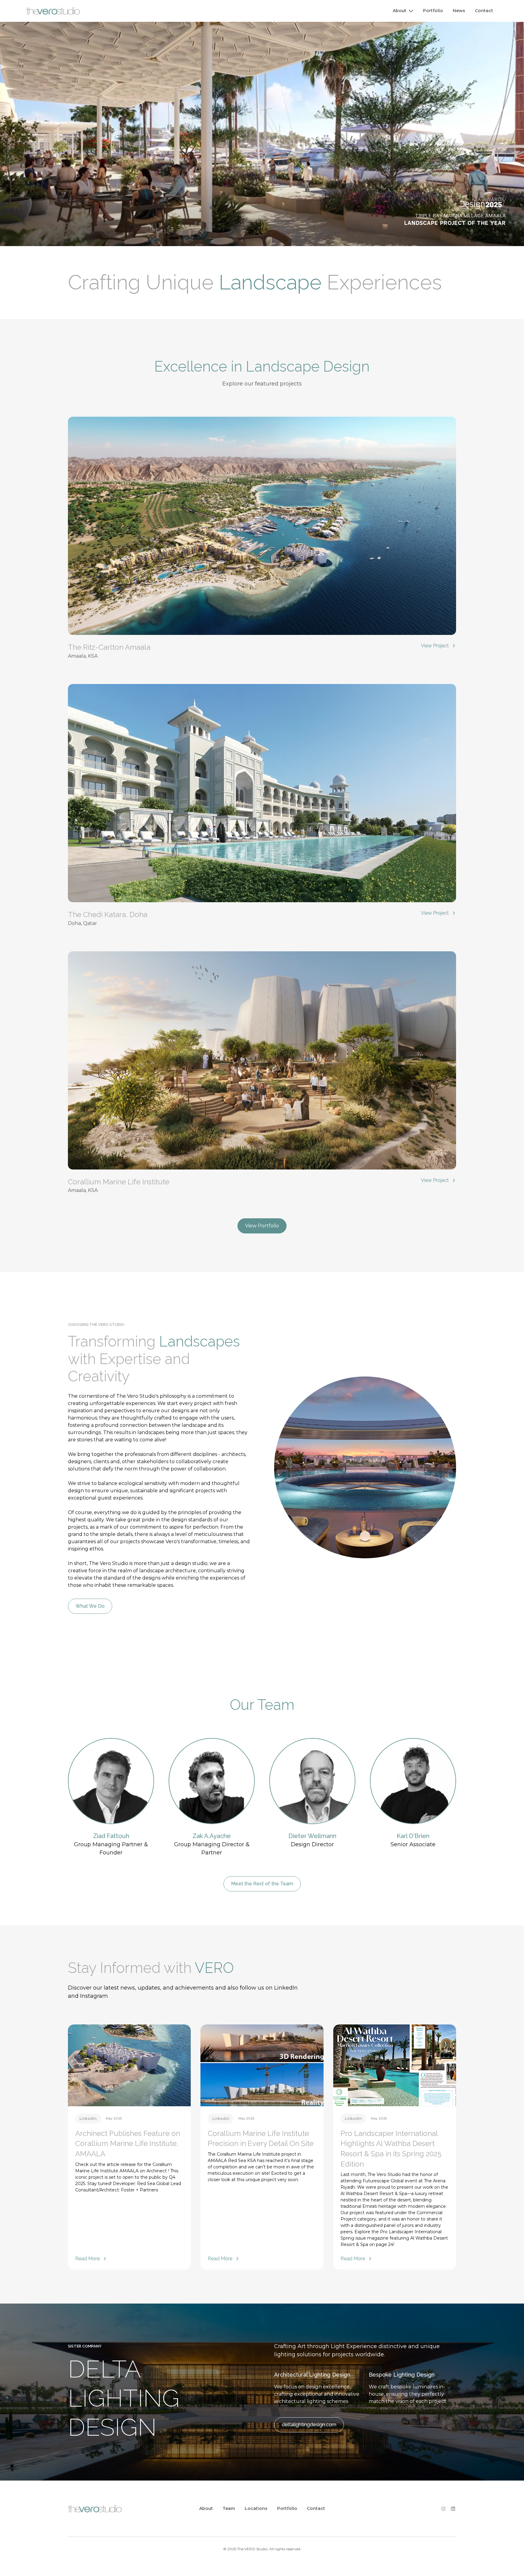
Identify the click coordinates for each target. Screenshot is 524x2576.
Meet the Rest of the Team (262, 1884)
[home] (53, 11)
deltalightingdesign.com (309, 2425)
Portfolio (433, 11)
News (459, 11)
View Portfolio (262, 1226)
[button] (403, 11)
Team (229, 2508)
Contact (484, 11)
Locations (256, 2508)
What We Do (90, 1606)
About (206, 2508)
